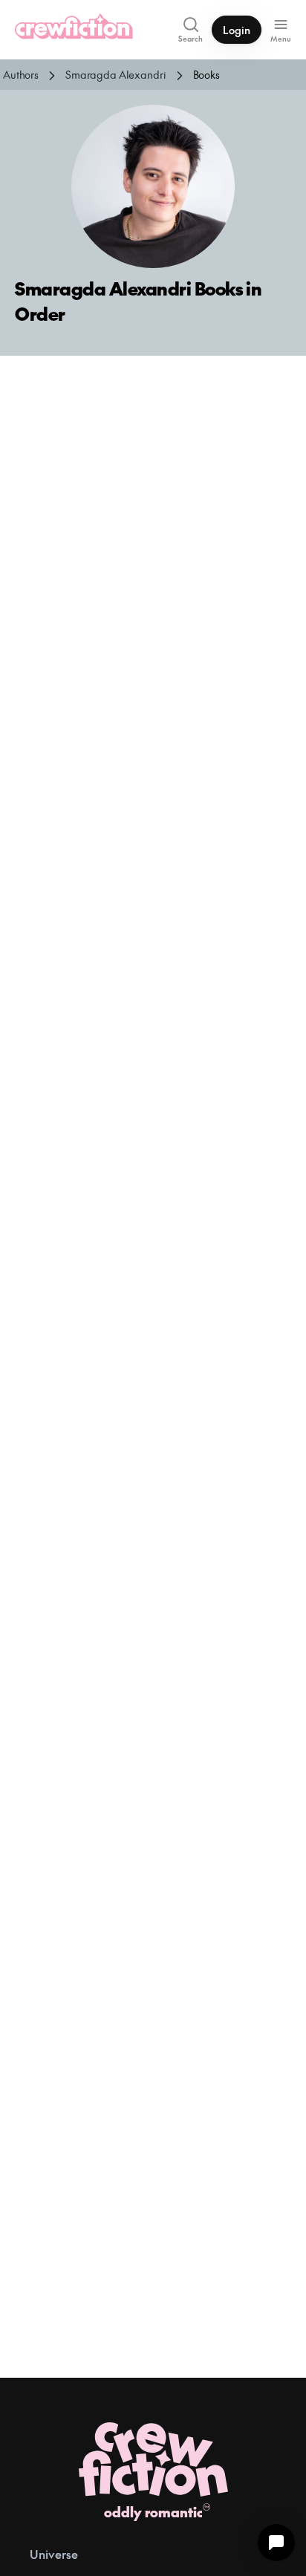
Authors (21, 74)
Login (237, 30)
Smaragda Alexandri (115, 74)
